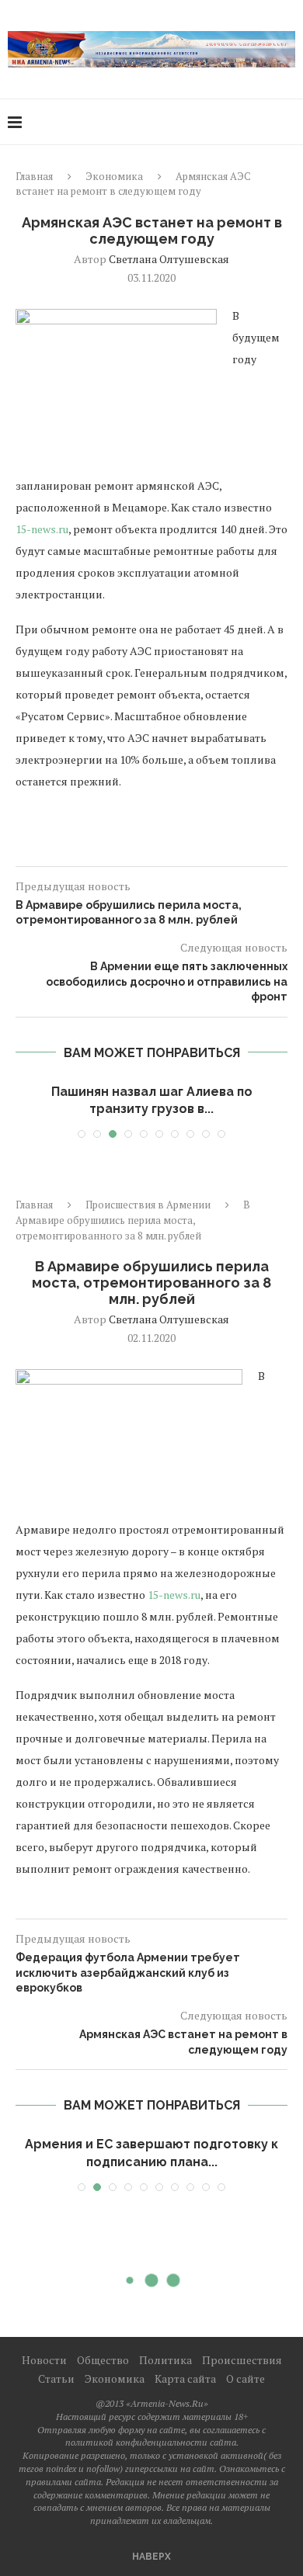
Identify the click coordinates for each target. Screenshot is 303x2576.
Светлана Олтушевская (169, 259)
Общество (103, 2360)
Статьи (56, 2378)
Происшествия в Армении (148, 1205)
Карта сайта (185, 2378)
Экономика (114, 176)
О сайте (246, 2378)
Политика (165, 2360)
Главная (34, 176)
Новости (44, 2360)
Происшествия (242, 2360)
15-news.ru (42, 529)
